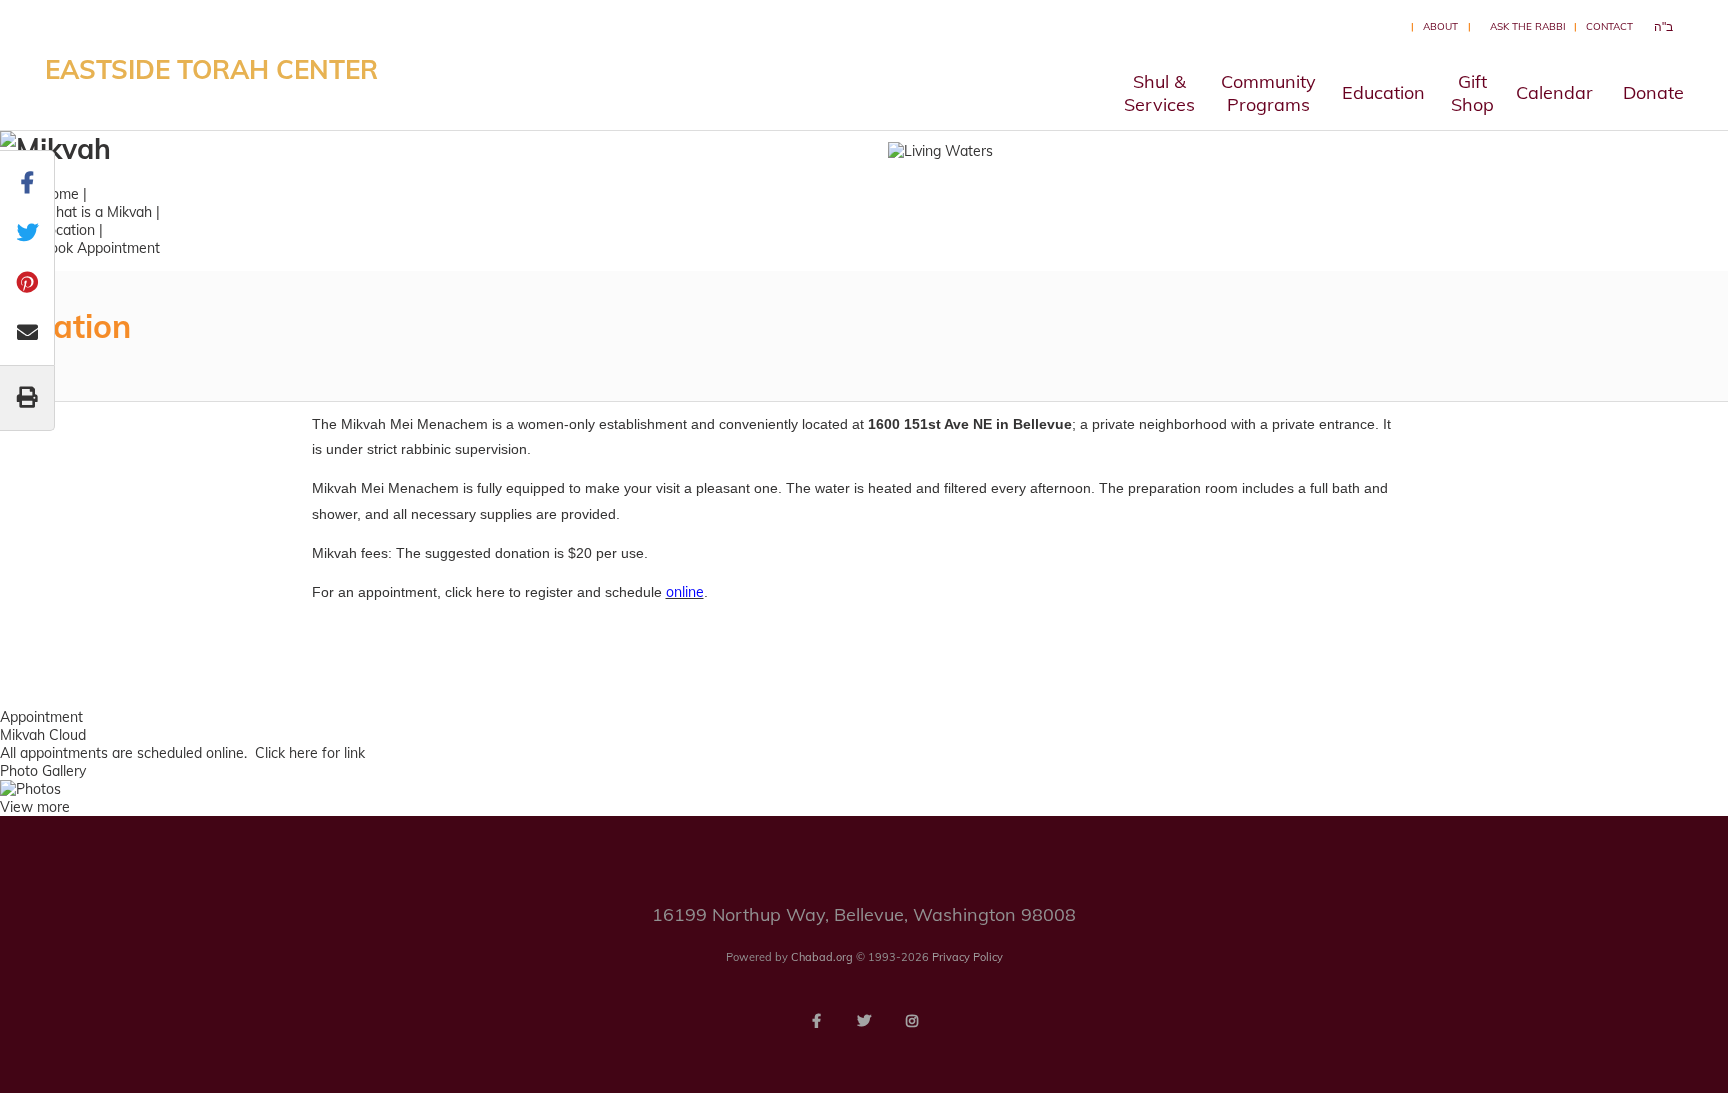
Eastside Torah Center (211, 69)
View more (35, 807)
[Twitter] (864, 1021)
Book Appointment (100, 248)
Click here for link (310, 753)
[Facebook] (816, 1021)
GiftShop (1472, 93)
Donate (1653, 92)
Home (59, 194)
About (1440, 26)
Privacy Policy (967, 957)
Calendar (1554, 92)
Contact (1609, 26)
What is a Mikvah (96, 212)
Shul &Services (1159, 93)
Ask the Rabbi (1528, 26)
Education (1383, 92)
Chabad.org (822, 957)
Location (67, 230)
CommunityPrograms (1268, 93)
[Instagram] (912, 1021)
